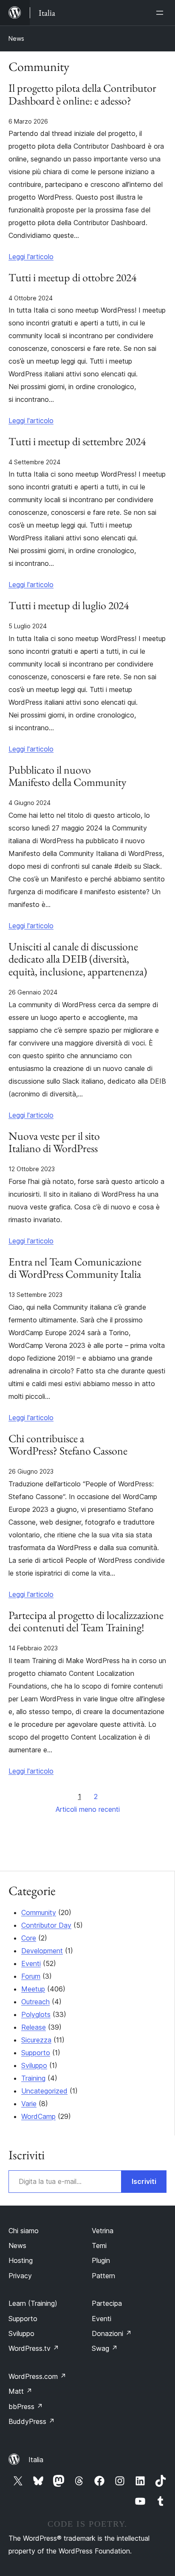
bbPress (26, 2407)
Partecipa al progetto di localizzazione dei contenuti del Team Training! (86, 1622)
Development (42, 1951)
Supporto (36, 2053)
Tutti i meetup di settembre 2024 (77, 442)
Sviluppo (34, 2065)
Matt (20, 2391)
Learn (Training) (33, 2303)
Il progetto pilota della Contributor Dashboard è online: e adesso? (82, 95)
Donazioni (112, 2333)
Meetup (33, 1989)
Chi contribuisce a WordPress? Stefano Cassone (68, 1445)
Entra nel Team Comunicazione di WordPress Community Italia (75, 1268)
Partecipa (107, 2303)
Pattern (103, 2276)
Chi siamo (24, 2231)
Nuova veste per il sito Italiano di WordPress (54, 1143)
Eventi (31, 1963)
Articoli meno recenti (88, 1809)
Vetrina (103, 2231)
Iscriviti (144, 2181)
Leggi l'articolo (31, 257)
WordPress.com (37, 2376)
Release (34, 2027)
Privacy (20, 2276)
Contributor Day (46, 1925)
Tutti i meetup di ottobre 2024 (72, 278)
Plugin (101, 2260)
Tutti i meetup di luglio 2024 (69, 606)
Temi (99, 2246)
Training (33, 2078)
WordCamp (38, 2116)
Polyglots (36, 2014)
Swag (105, 2348)
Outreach (35, 2002)
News (16, 38)
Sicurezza (36, 2040)
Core (29, 1938)
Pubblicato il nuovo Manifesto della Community (67, 777)
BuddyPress (32, 2421)
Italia (36, 2460)
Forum (31, 1976)
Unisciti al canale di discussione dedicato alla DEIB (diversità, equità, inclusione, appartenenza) (78, 960)
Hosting (21, 2260)
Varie (29, 2104)
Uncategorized (44, 2091)
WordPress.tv (34, 2348)
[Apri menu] (161, 13)
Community (39, 1912)
